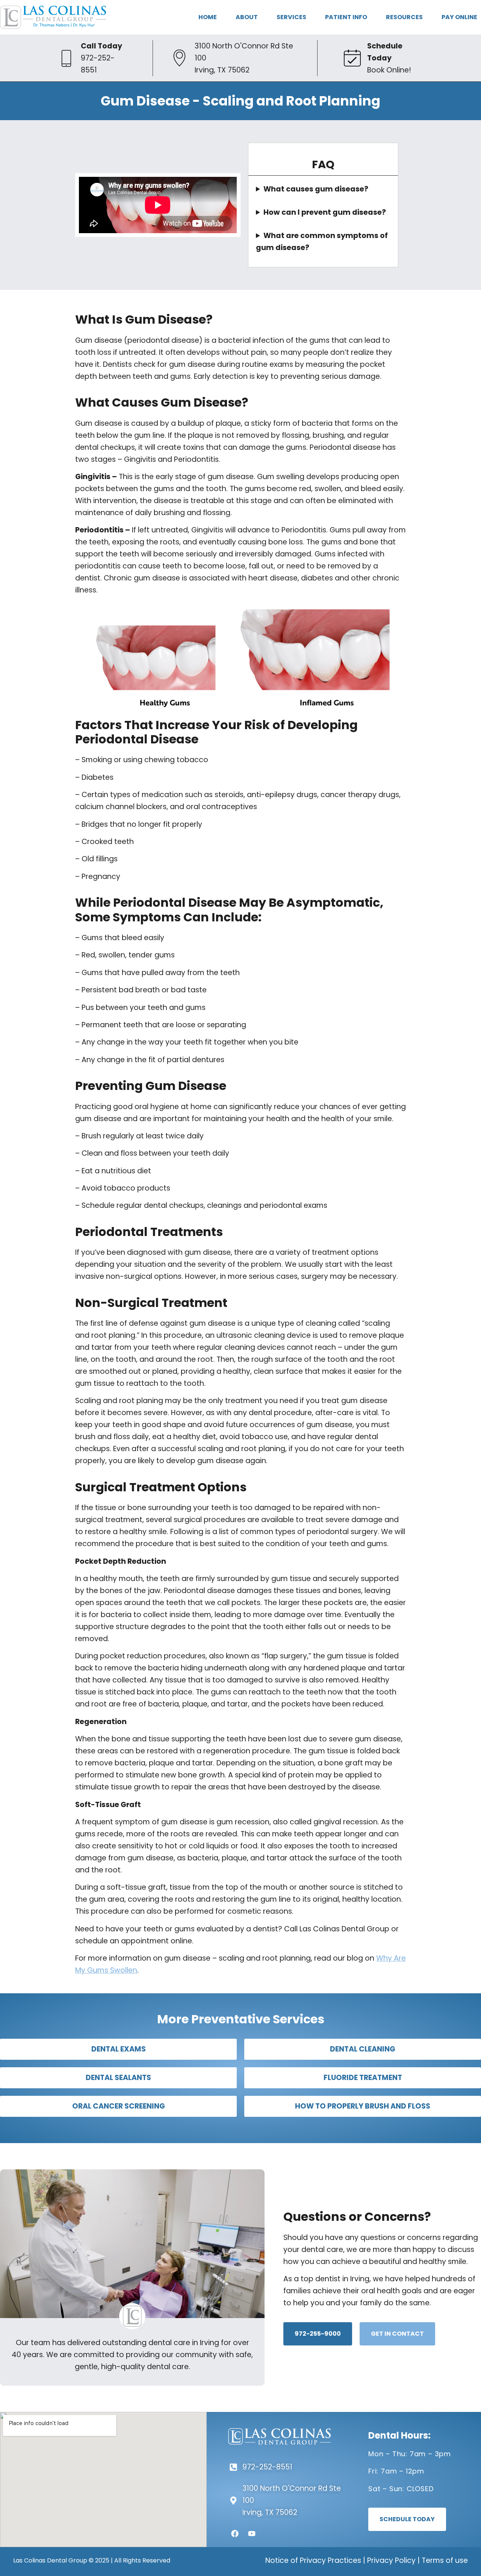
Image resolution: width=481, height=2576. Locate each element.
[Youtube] (252, 2534)
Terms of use (445, 2560)
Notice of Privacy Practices (313, 2560)
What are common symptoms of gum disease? (322, 242)
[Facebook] (235, 2534)
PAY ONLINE (459, 17)
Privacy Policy (391, 2560)
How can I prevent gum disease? (325, 212)
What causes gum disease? (316, 189)
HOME (208, 17)
